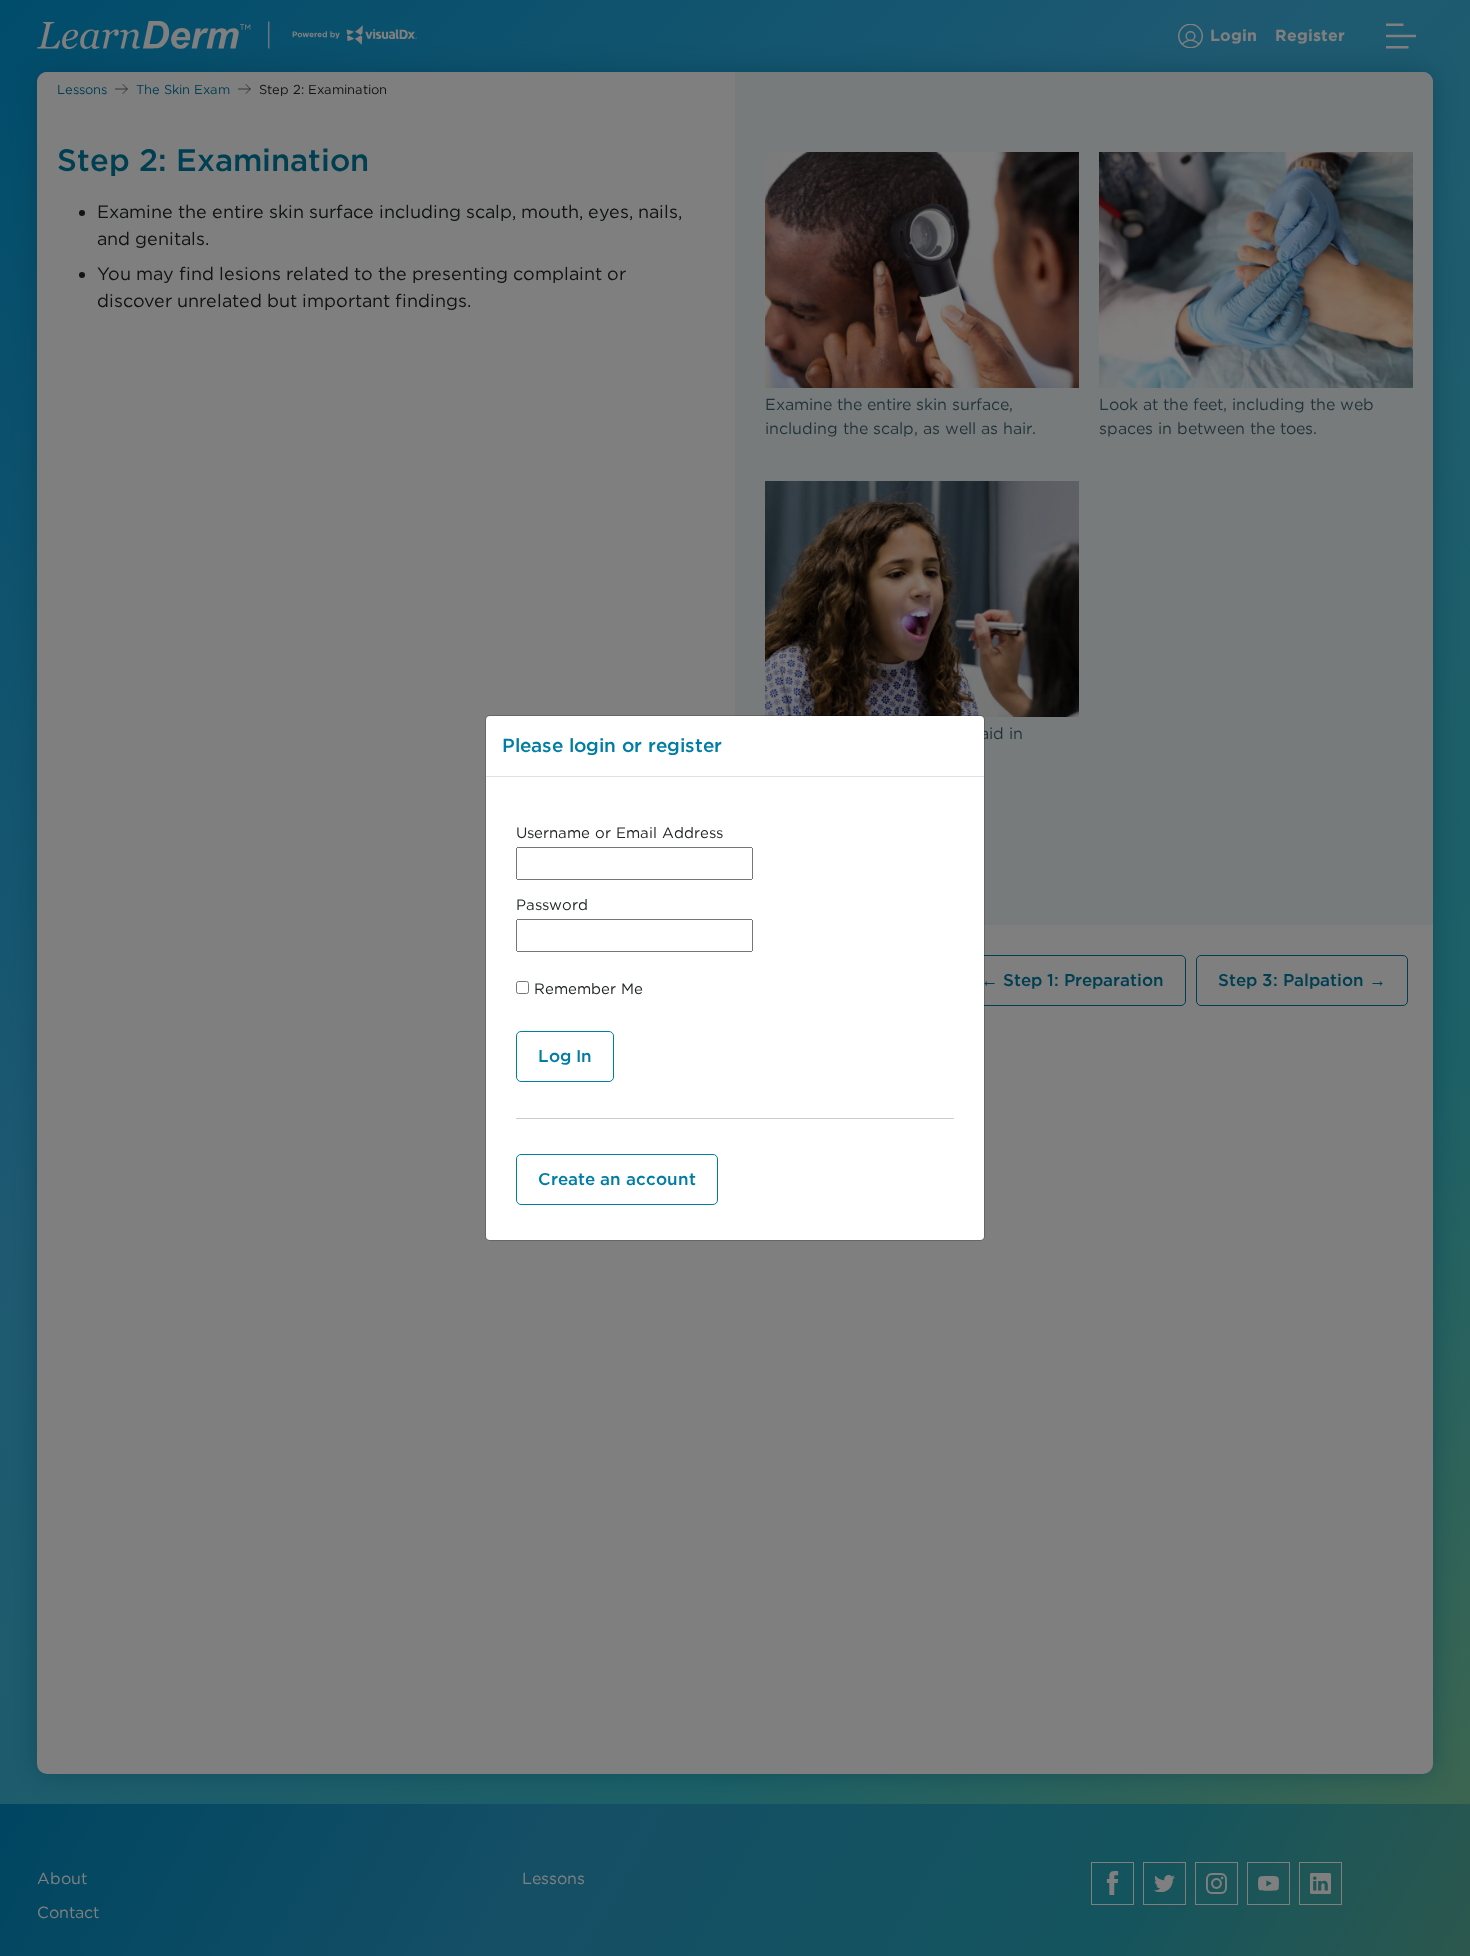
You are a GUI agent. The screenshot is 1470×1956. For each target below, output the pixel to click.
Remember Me (586, 989)
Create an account (617, 1179)
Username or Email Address (619, 833)
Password (552, 905)
